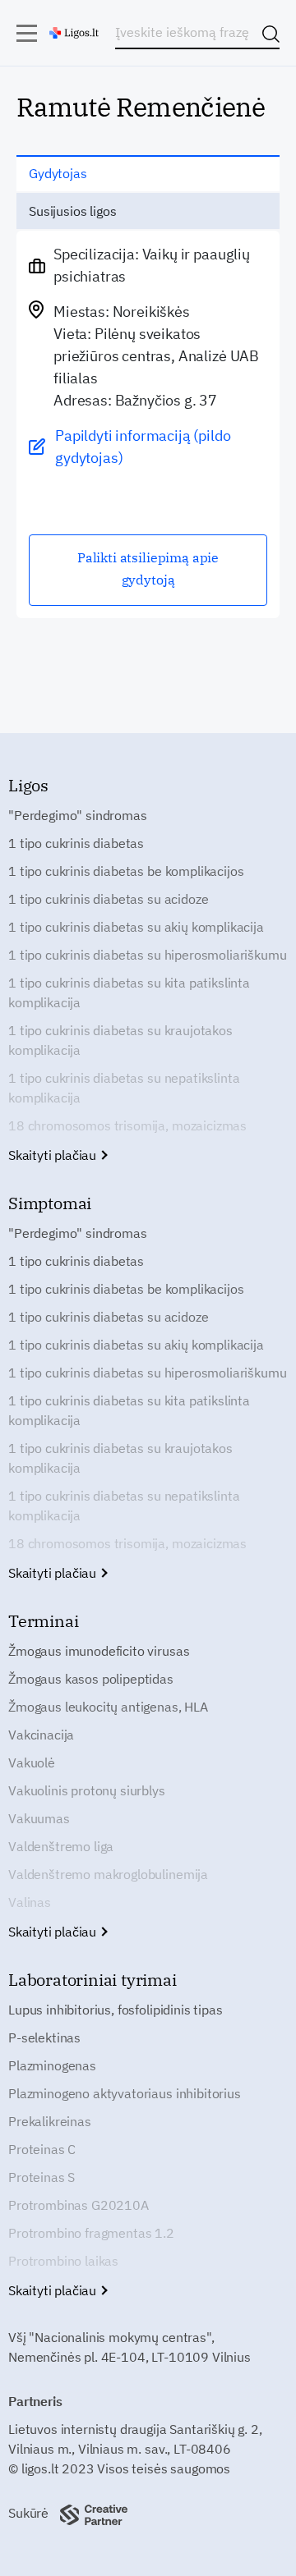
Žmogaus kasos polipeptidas (91, 1679)
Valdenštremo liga (61, 1846)
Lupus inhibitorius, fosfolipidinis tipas (116, 2010)
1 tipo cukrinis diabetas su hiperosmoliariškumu (147, 955)
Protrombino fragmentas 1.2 (91, 2233)
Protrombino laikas (63, 2261)
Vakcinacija (41, 1735)
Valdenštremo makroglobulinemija (108, 1874)
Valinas (30, 1902)
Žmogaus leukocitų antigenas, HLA (108, 1707)
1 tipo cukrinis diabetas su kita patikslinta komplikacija (129, 992)
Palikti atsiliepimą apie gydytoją (148, 568)
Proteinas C (42, 2149)
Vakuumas (39, 1818)
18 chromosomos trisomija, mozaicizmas (127, 1125)
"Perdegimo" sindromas (78, 815)
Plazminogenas (52, 2065)
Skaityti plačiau (54, 1155)
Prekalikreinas (50, 2121)
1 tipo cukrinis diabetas (76, 843)
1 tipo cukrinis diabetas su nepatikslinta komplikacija (124, 1088)
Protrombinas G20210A (79, 2205)
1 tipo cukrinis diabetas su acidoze (108, 899)
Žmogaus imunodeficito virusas (99, 1651)
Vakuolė (32, 1762)
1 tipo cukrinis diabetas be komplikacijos (126, 871)
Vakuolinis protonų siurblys (87, 1790)
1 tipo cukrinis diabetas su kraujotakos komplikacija (120, 1040)
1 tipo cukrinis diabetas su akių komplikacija (136, 927)
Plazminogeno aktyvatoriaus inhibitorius (125, 2093)
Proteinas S (42, 2177)
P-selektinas (44, 2037)
